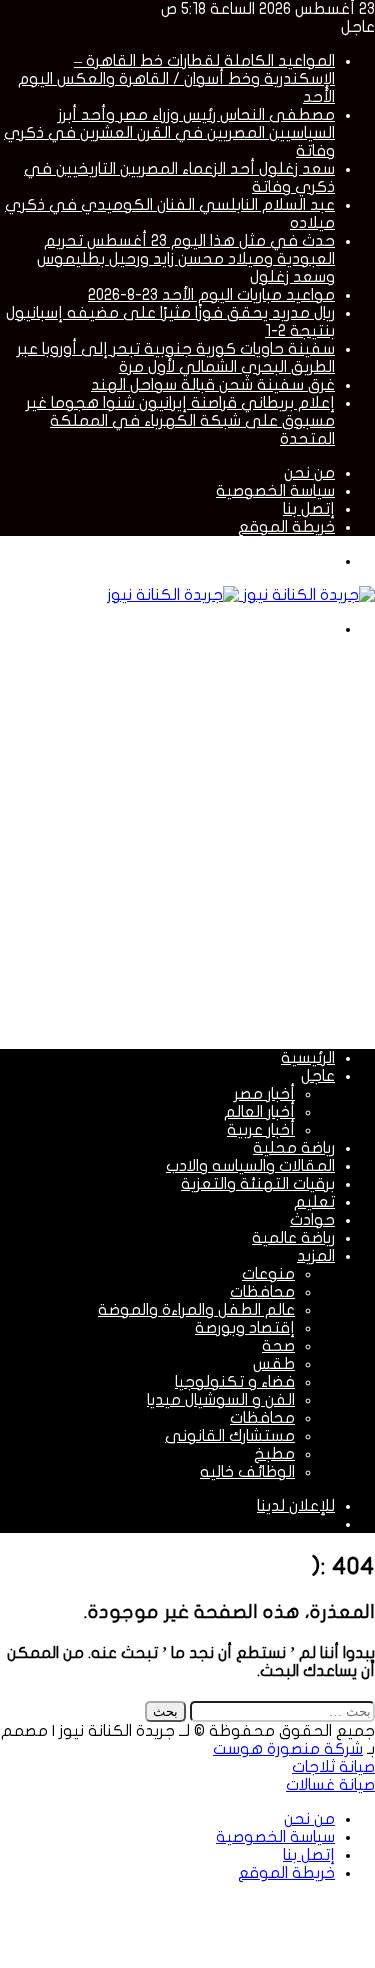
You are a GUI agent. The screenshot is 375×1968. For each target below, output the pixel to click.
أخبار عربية (261, 1130)
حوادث (312, 1220)
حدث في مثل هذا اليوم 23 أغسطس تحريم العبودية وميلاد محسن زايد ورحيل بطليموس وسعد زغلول (186, 259)
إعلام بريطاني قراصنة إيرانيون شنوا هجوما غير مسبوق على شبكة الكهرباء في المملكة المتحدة (180, 421)
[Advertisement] (187, 841)
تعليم (314, 1202)
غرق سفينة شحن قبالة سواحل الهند (213, 385)
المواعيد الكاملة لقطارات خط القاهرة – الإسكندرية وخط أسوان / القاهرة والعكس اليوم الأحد (176, 79)
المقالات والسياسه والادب (250, 1166)
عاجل (318, 1076)
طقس (274, 1364)
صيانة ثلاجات (333, 1767)
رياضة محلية (294, 1148)
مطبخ (274, 1454)
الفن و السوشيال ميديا (221, 1400)
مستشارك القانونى (230, 1436)
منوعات (268, 1274)
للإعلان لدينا (296, 1506)
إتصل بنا (309, 509)
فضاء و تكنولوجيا (235, 1382)
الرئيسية (308, 1058)
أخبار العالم (259, 1112)
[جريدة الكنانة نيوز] (241, 595)
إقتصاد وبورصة (245, 1328)
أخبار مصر (264, 1094)
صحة (278, 1346)
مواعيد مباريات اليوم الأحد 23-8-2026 (211, 295)
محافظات (262, 1292)
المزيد (316, 1256)
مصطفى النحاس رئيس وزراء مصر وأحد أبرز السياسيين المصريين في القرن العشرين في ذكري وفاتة (169, 133)
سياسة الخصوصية (275, 491)
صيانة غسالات (330, 1785)
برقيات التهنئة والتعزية (258, 1184)
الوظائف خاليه (247, 1472)
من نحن (309, 473)
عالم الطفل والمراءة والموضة (196, 1310)
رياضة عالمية (293, 1238)
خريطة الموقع (286, 527)
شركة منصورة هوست (288, 1749)
